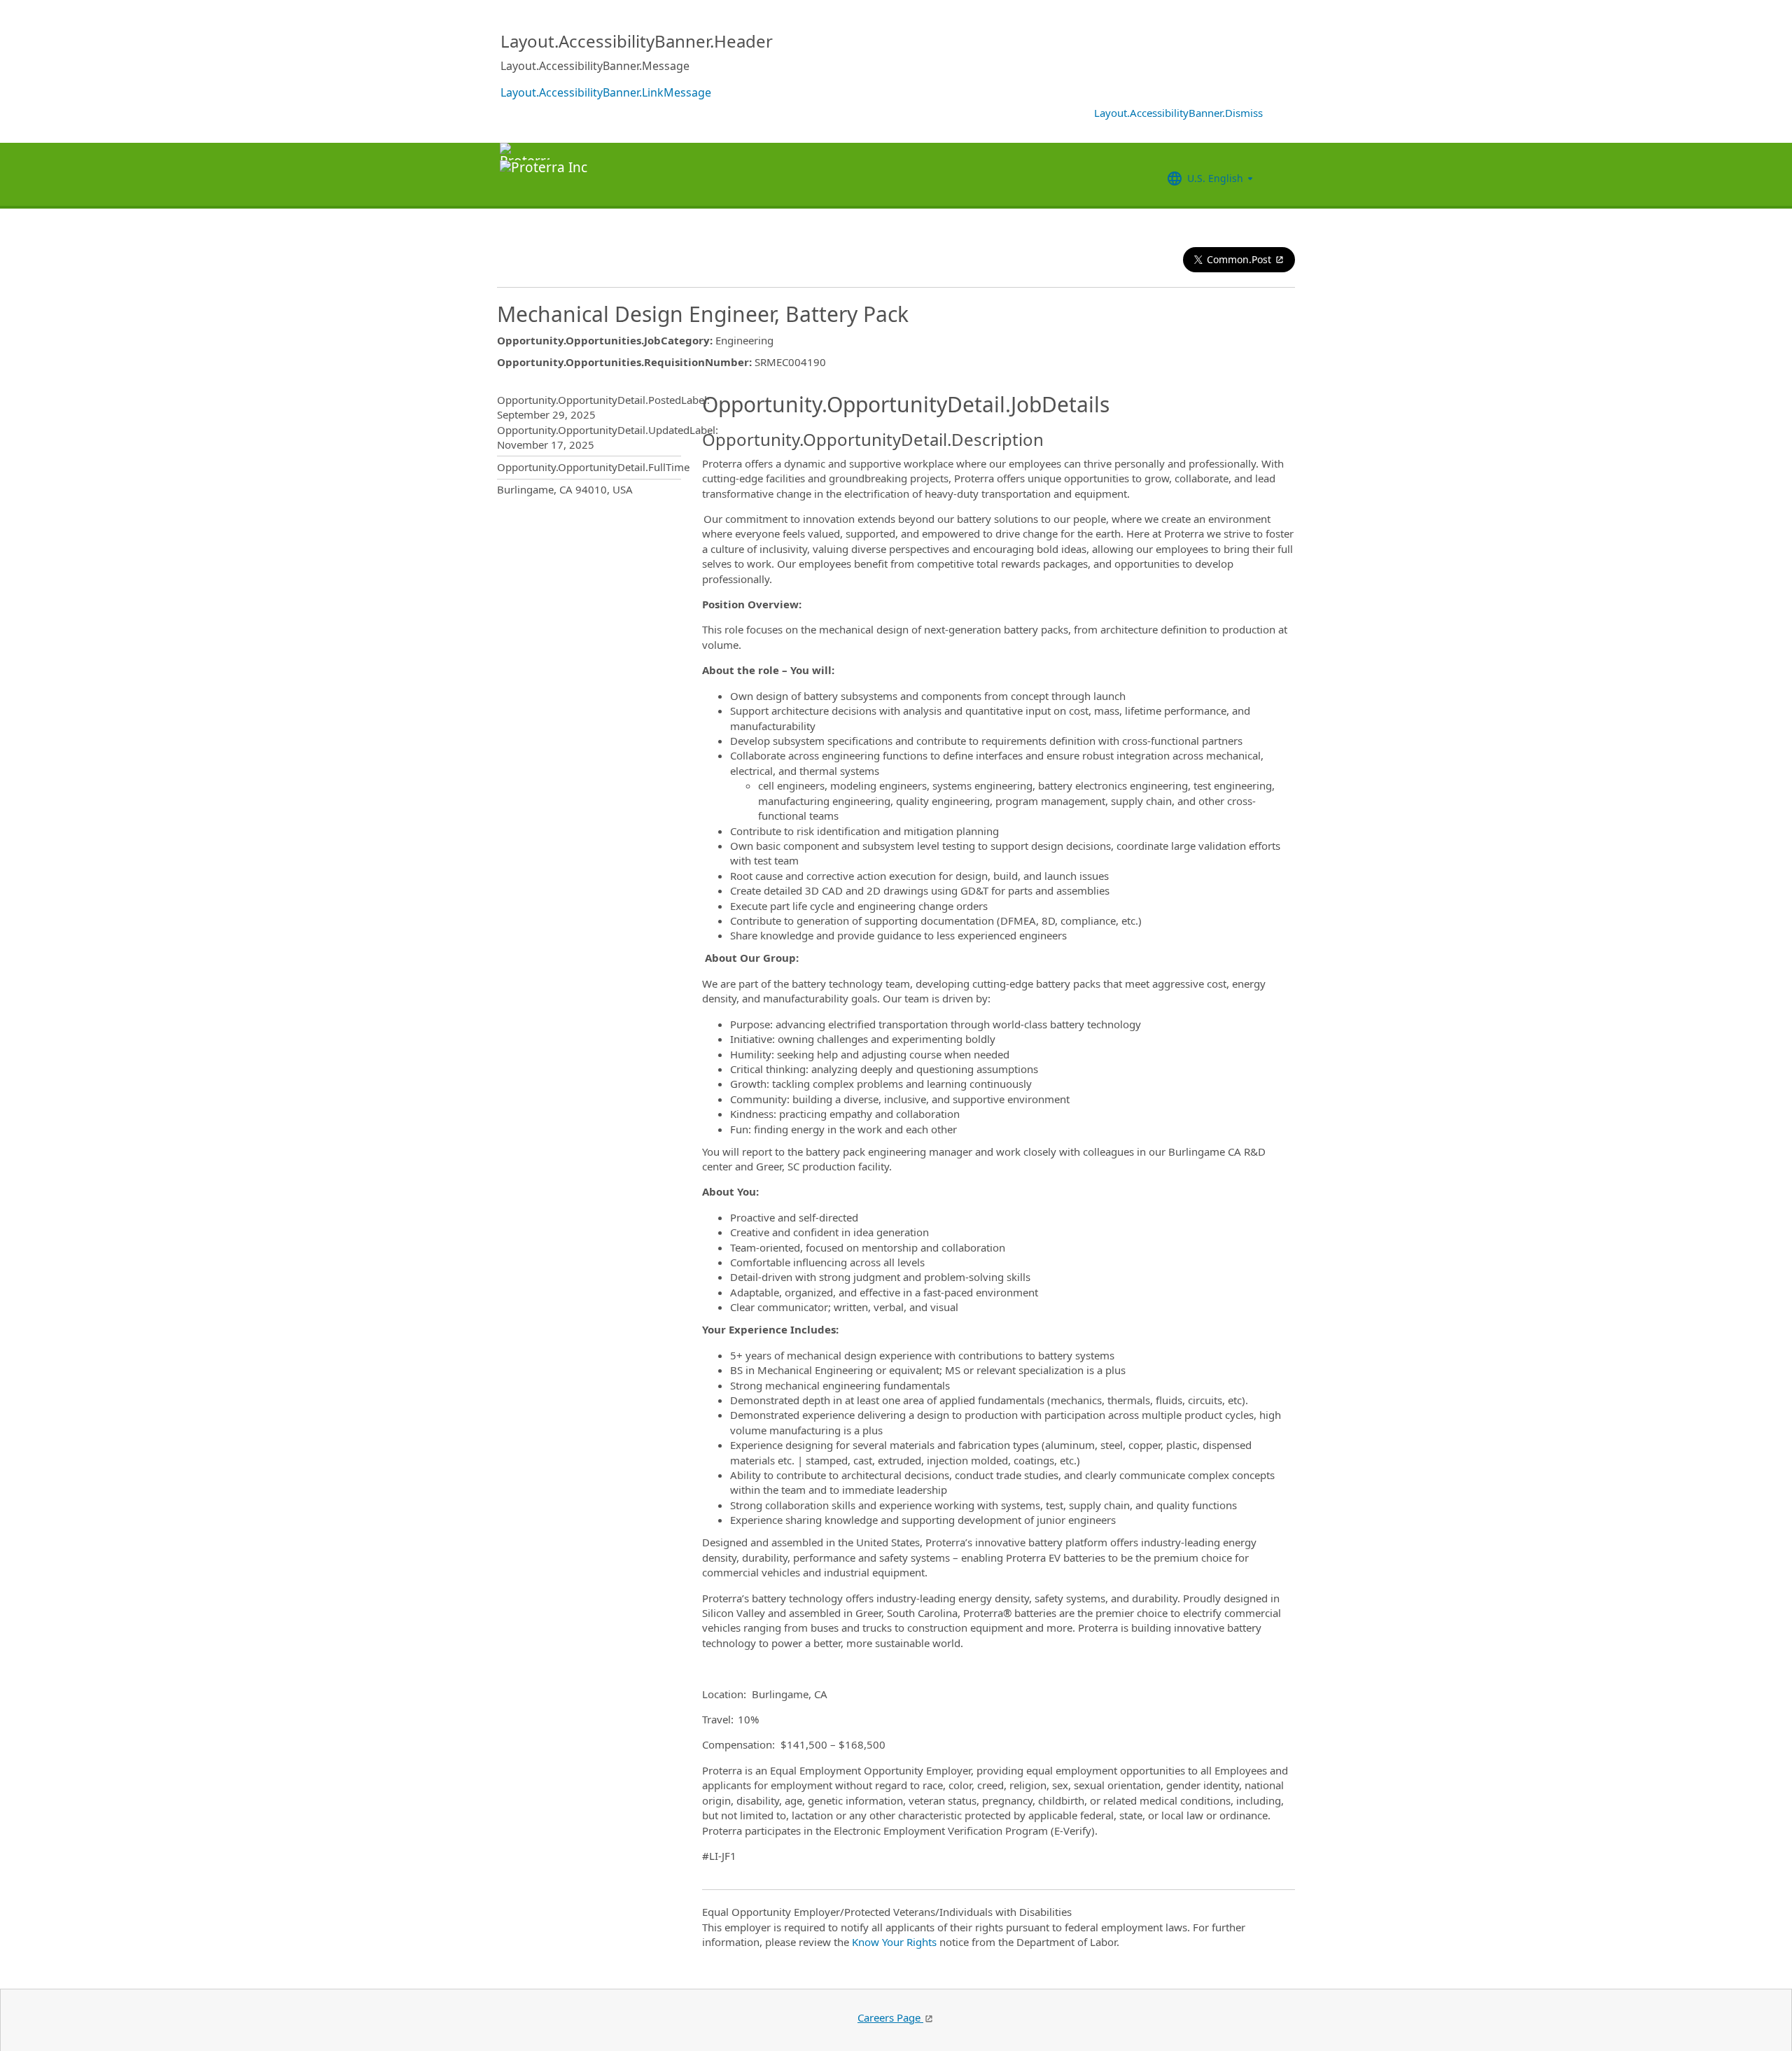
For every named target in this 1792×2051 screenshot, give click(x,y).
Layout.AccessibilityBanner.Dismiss (1178, 113)
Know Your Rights (894, 1942)
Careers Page (890, 2017)
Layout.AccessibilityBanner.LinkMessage (606, 92)
